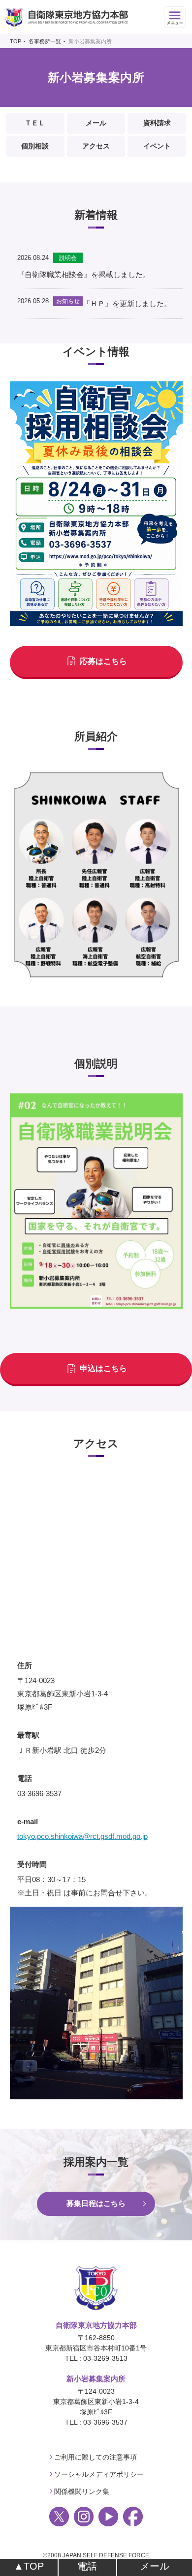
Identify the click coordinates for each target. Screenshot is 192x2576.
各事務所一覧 (45, 41)
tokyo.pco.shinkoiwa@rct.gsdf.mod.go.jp (82, 1836)
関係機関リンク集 (82, 2491)
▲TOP (29, 2566)
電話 (87, 2566)
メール (96, 123)
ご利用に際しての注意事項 (96, 2457)
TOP (16, 41)
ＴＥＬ (35, 123)
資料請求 (157, 123)
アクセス (96, 146)
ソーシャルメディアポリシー (99, 2474)
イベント (157, 146)
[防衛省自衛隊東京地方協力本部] (66, 17)
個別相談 (35, 146)
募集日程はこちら (96, 2203)
